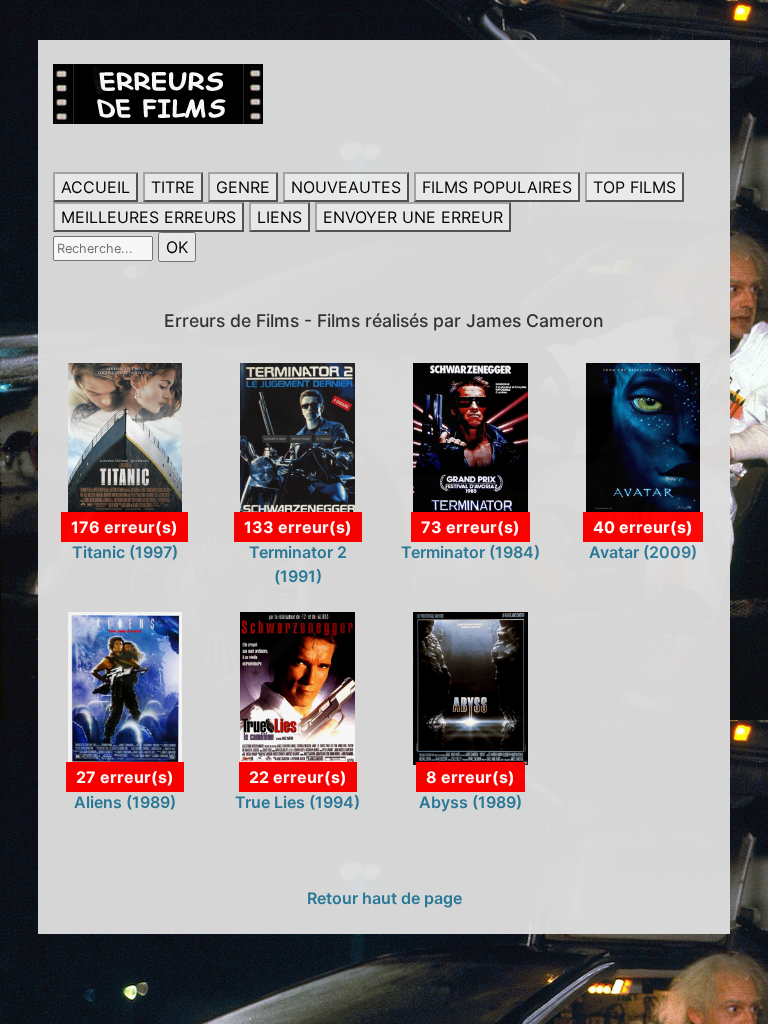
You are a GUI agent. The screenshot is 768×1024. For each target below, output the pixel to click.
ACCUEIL (95, 187)
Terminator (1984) (470, 552)
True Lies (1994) (297, 802)
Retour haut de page (384, 898)
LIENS (279, 217)
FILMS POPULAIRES (497, 187)
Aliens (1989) (125, 802)
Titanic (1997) (125, 552)
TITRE (173, 187)
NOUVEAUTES (346, 187)
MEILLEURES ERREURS (148, 217)
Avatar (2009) (643, 552)
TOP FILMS (634, 187)
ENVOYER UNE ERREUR (413, 217)
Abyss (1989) (470, 802)
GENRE (243, 187)
